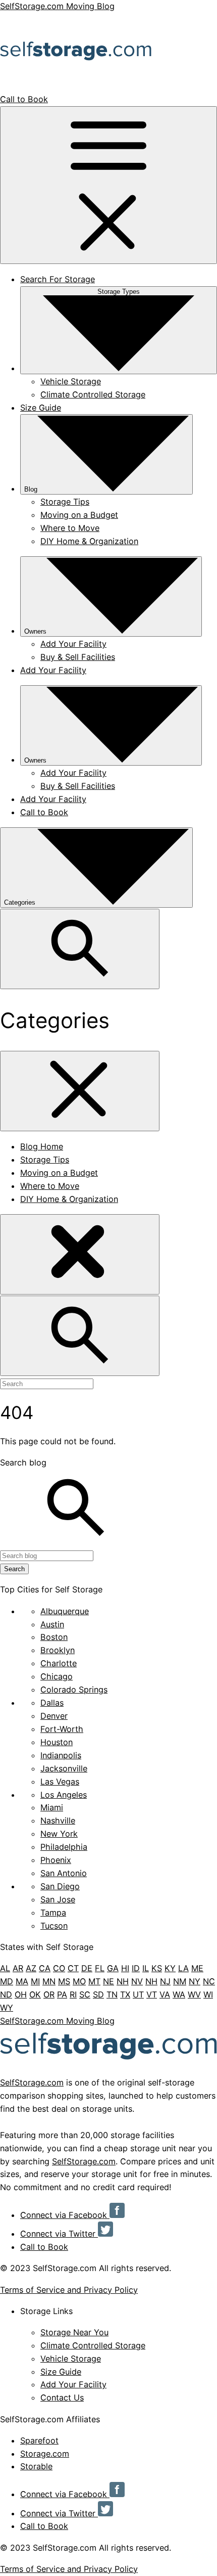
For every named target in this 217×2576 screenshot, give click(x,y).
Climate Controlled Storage (93, 394)
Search (14, 1569)
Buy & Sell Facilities (78, 657)
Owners (35, 631)
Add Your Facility (73, 644)
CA (45, 1968)
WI (208, 1994)
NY (195, 1981)
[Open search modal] (80, 949)
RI (73, 1994)
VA (165, 1994)
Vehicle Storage (71, 381)
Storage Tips (65, 502)
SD (98, 1994)
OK (35, 1994)
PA (62, 1994)
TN (112, 1994)
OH (21, 1994)
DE (87, 1968)
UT (138, 1994)
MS (64, 1981)
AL (5, 1968)
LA (183, 1968)
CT (73, 1968)
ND (6, 1994)
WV (194, 1994)
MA (22, 1981)
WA (179, 1994)
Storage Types (119, 292)
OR (49, 1994)
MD (7, 1981)
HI (125, 1968)
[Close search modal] (80, 1254)
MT (94, 1981)
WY (7, 2008)
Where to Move (70, 528)
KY (170, 1968)
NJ (165, 1981)
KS (157, 1968)
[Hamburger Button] (108, 185)
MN (49, 1981)
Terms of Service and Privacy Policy (69, 2290)
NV (137, 1981)
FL (100, 1968)
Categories (21, 902)
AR (18, 1968)
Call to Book (24, 99)
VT (152, 1994)
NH (123, 1981)
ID (136, 1968)
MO (79, 1981)
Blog (31, 489)
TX (125, 1994)
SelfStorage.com (32, 2082)
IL (146, 1968)
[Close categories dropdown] (80, 1091)
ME (197, 1968)
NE (108, 1981)
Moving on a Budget (79, 515)
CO (59, 1968)
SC (85, 1994)
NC (209, 1981)
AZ (31, 1968)
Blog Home (42, 1146)
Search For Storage (58, 279)
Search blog (23, 1462)
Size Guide (41, 408)
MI (35, 1981)
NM (180, 1981)
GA (113, 1968)
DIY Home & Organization (89, 541)
